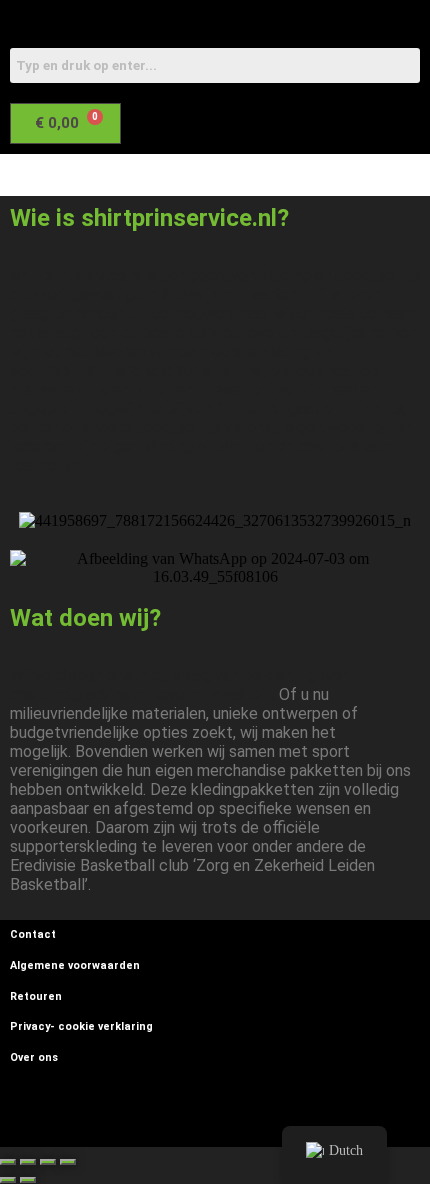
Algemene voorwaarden (75, 965)
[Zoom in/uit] (8, 1162)
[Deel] (48, 1162)
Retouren (36, 996)
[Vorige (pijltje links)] (8, 1180)
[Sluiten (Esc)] (68, 1162)
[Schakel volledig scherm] (28, 1162)
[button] (201, 175)
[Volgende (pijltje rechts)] (28, 1180)
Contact (33, 934)
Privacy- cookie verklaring (81, 1026)
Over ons (34, 1057)
